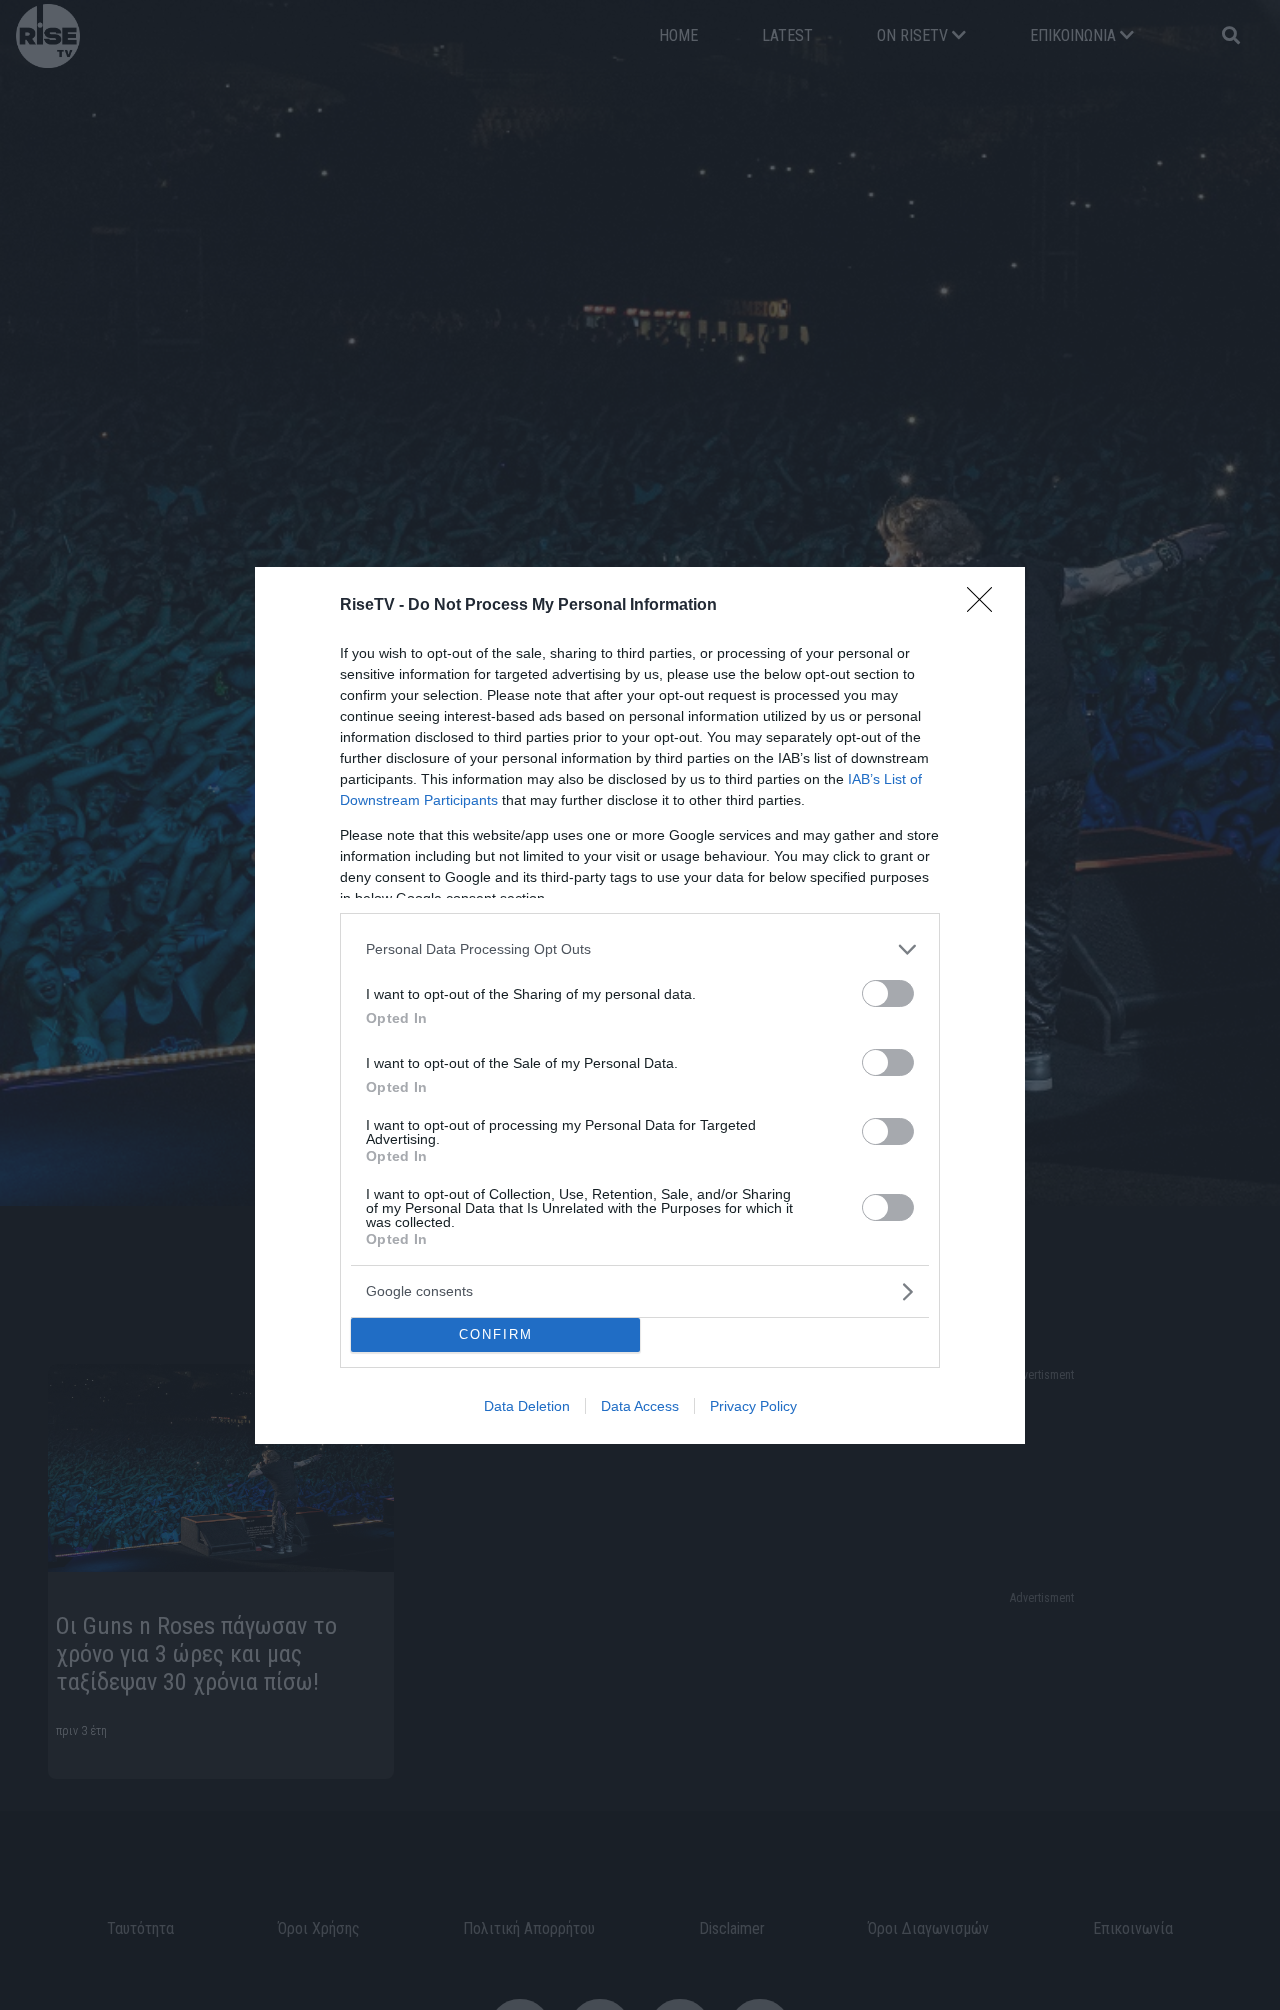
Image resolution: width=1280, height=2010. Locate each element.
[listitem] (640, 949)
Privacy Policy (753, 1406)
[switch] (888, 993)
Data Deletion (527, 1406)
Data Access (640, 1406)
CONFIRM (496, 1334)
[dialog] (640, 1005)
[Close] (986, 606)
